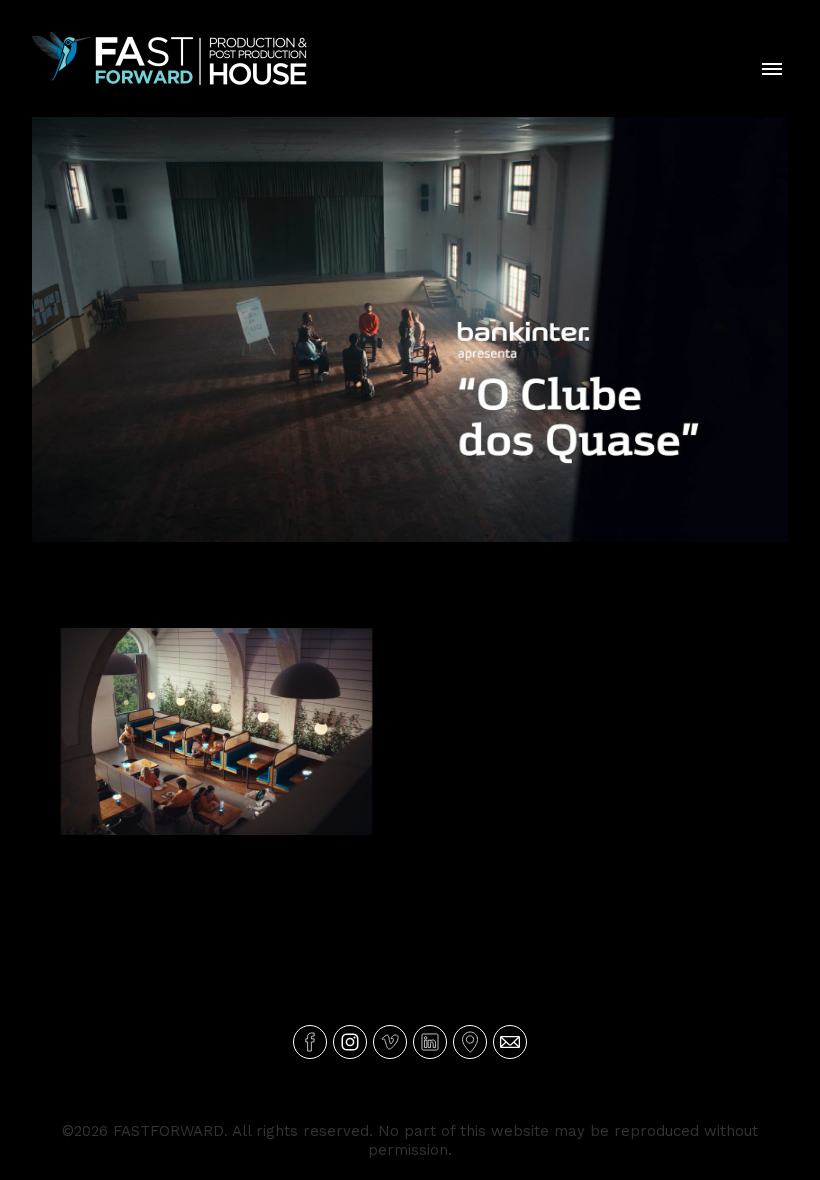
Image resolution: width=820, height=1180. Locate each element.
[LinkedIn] (430, 1042)
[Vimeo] (390, 1042)
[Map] (470, 1042)
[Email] (510, 1042)
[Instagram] (350, 1042)
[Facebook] (310, 1042)
